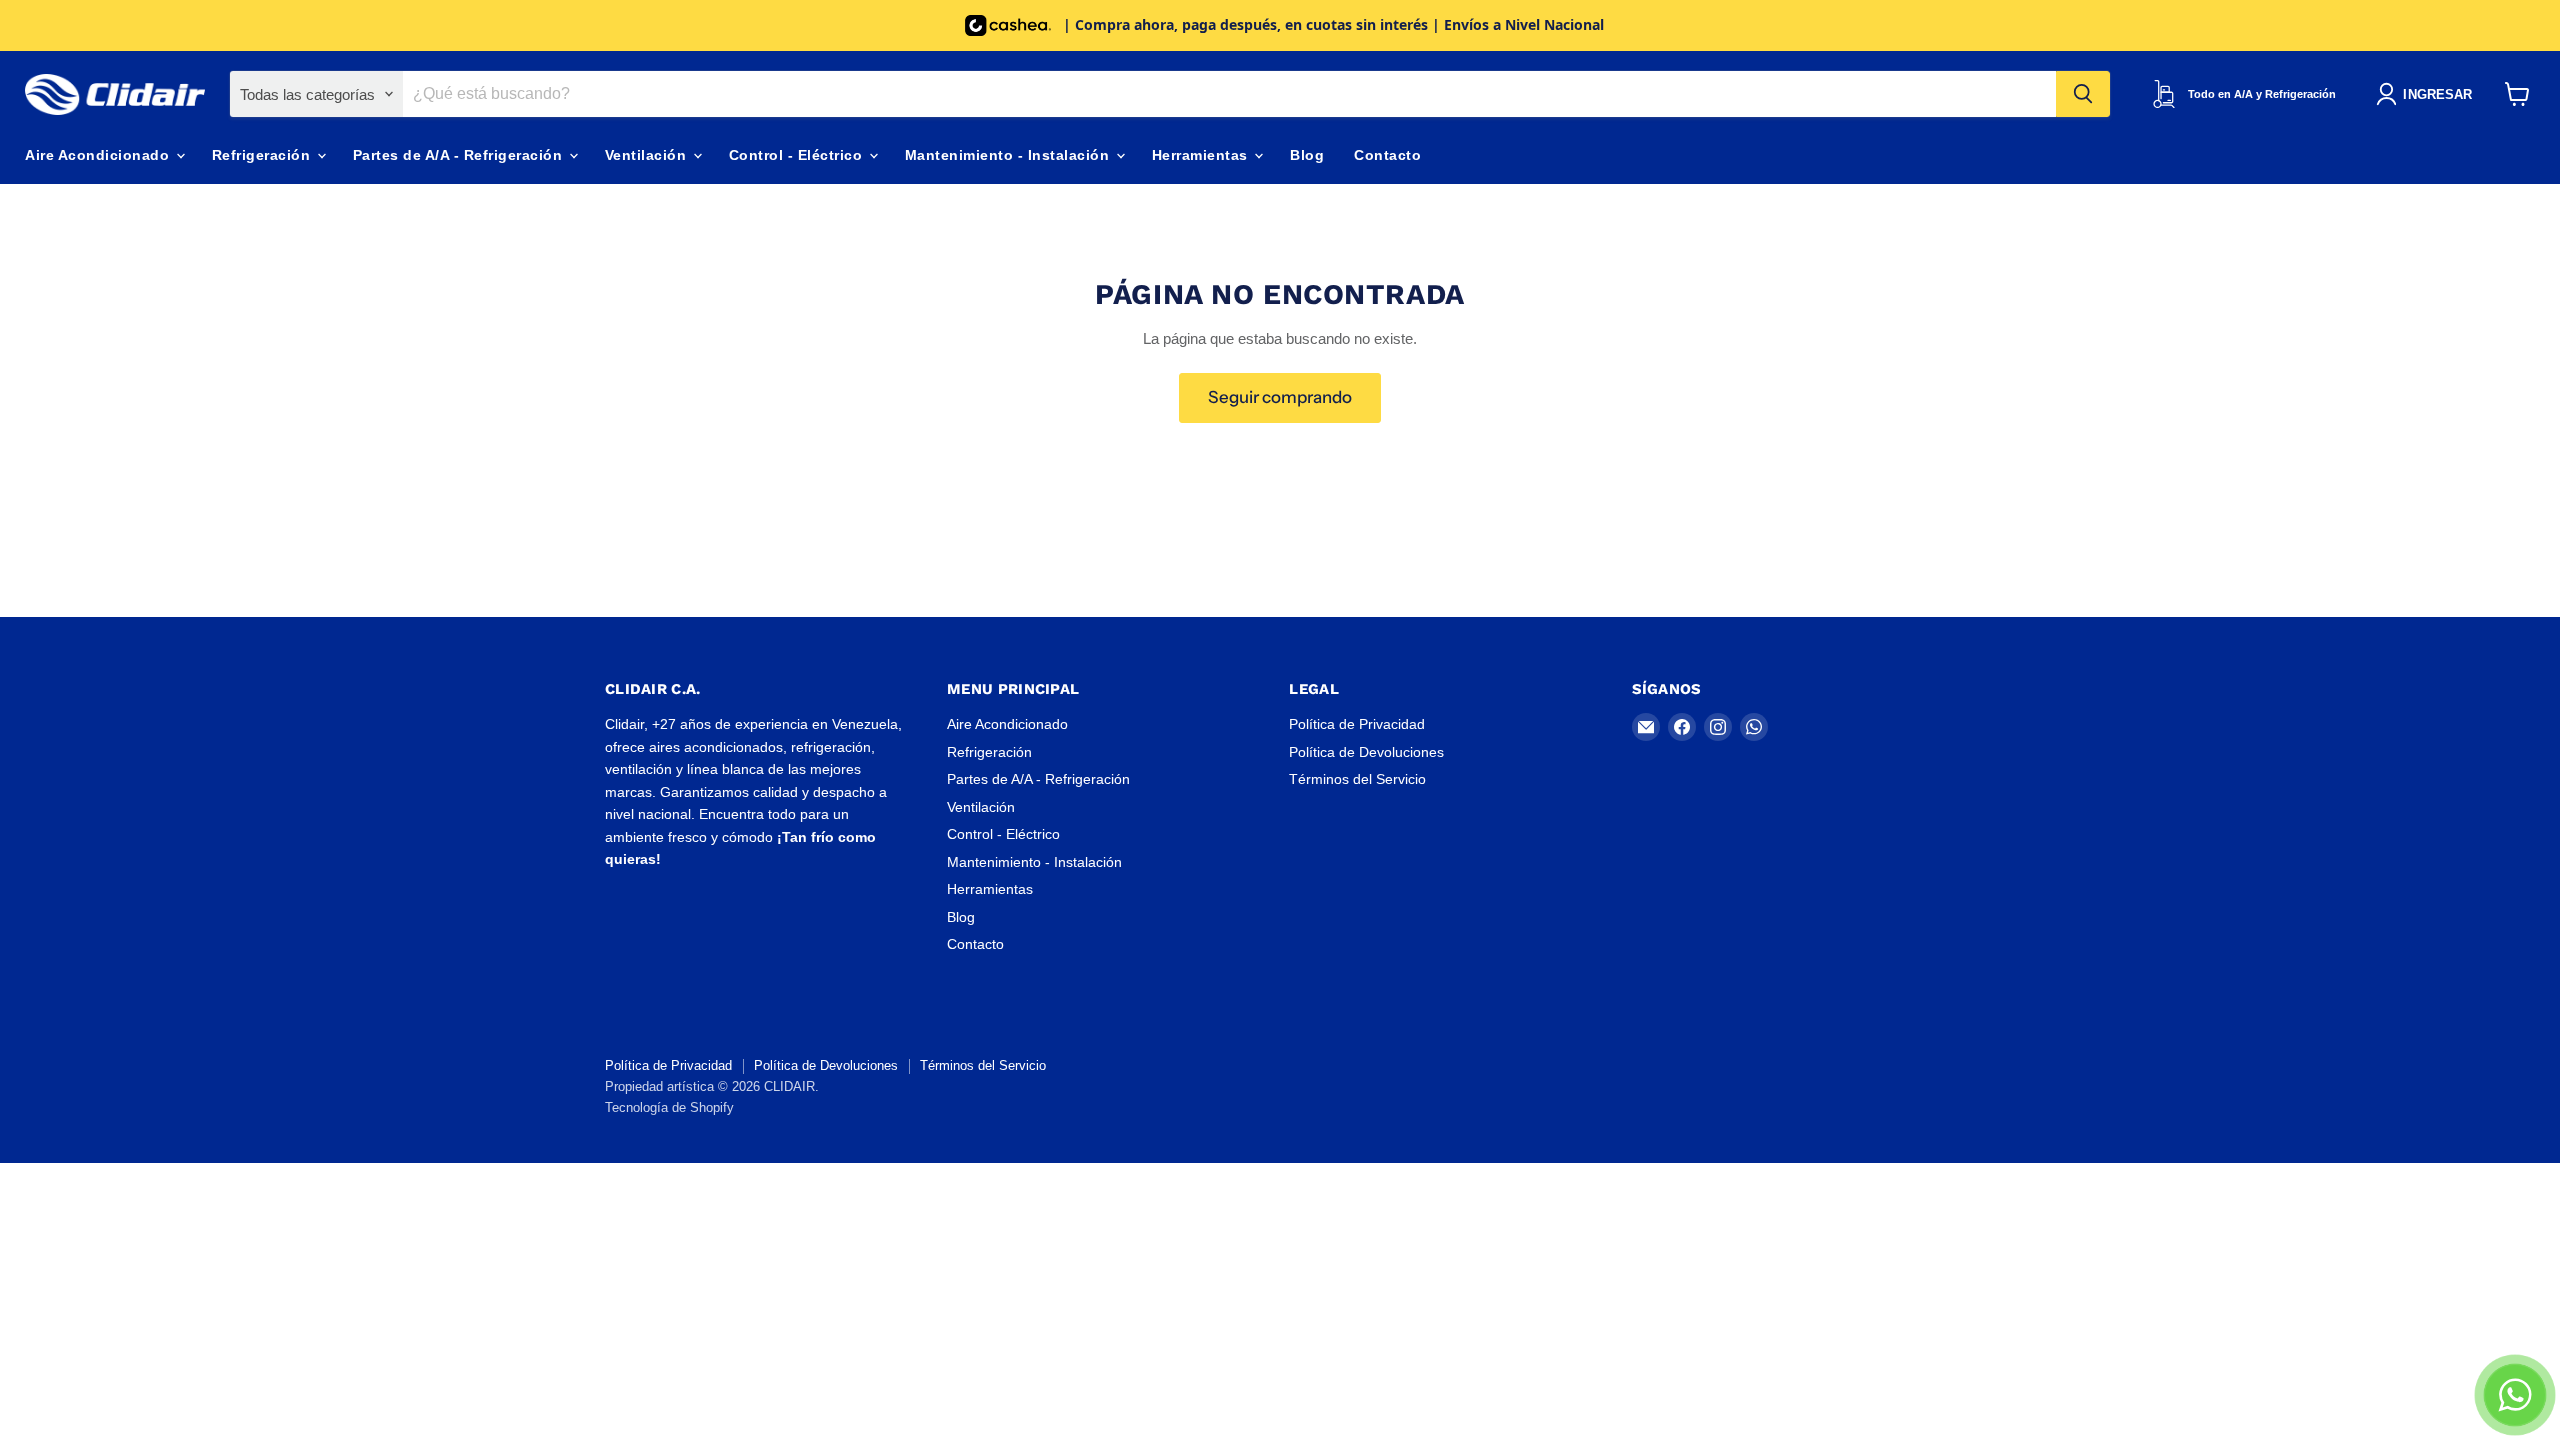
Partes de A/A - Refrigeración (460, 155)
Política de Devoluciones (1366, 752)
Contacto (1387, 155)
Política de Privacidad (1357, 724)
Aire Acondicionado (99, 155)
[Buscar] (2083, 94)
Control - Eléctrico (798, 155)
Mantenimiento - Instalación (1009, 155)
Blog (1307, 155)
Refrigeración (263, 155)
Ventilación (648, 155)
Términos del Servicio (1357, 779)
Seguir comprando (1280, 397)
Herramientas (1202, 155)
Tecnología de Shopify (669, 1107)
